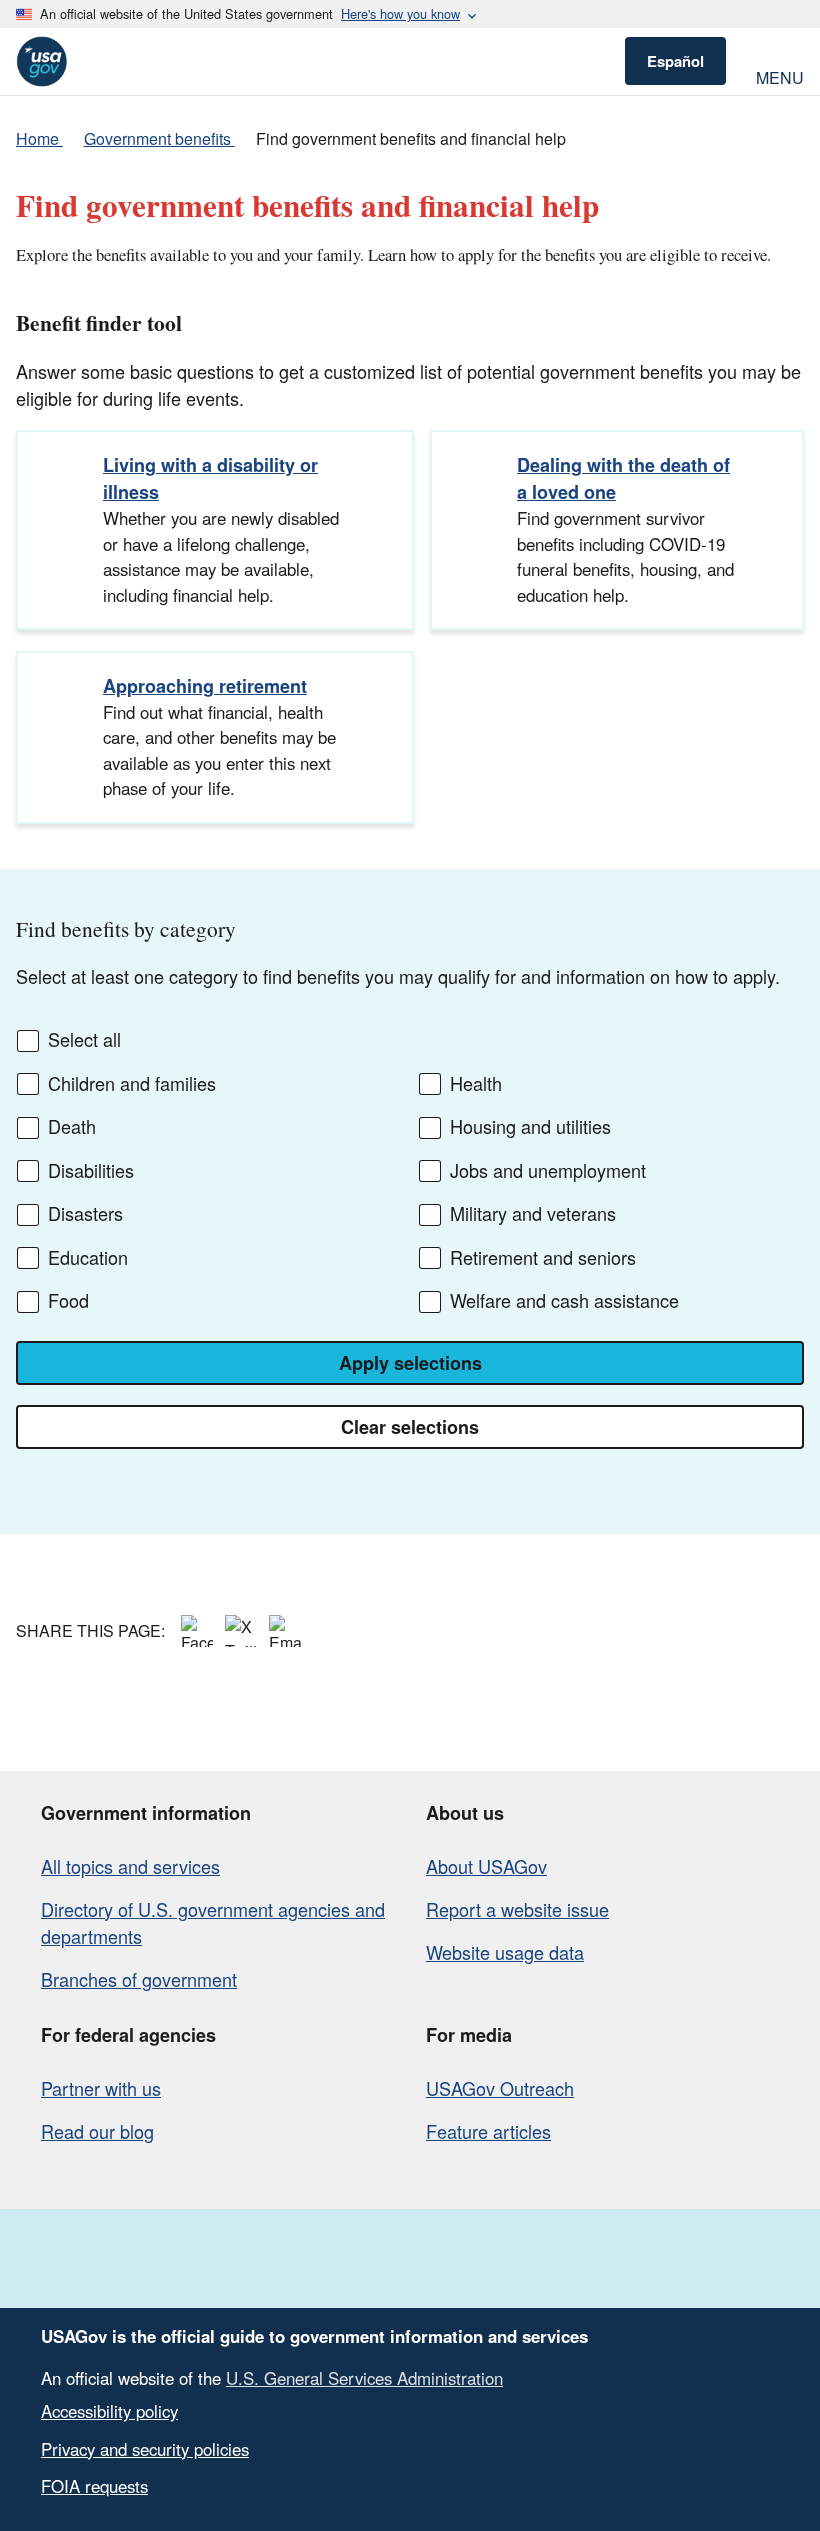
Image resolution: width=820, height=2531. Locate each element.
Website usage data (505, 1952)
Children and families (132, 1084)
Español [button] (675, 61)
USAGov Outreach (500, 2088)
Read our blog (97, 2131)
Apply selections (410, 1363)
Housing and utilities (530, 1127)
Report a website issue (517, 1909)
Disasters (85, 1214)
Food (68, 1301)
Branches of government (139, 1979)
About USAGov (486, 1866)
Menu (780, 75)
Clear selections (410, 1427)
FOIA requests (94, 2486)
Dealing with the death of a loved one (623, 478)
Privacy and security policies (145, 2449)
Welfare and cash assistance (564, 1301)
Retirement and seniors (543, 1258)
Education (88, 1258)
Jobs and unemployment (548, 1171)
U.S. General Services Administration (364, 2378)
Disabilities (91, 1171)
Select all (84, 1040)
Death (72, 1127)
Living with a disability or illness (210, 478)
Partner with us (101, 2088)
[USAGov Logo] (41, 61)
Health (476, 1084)
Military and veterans (533, 1214)
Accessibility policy (109, 2411)
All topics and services (130, 1866)
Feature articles (488, 2131)
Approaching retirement (205, 686)
